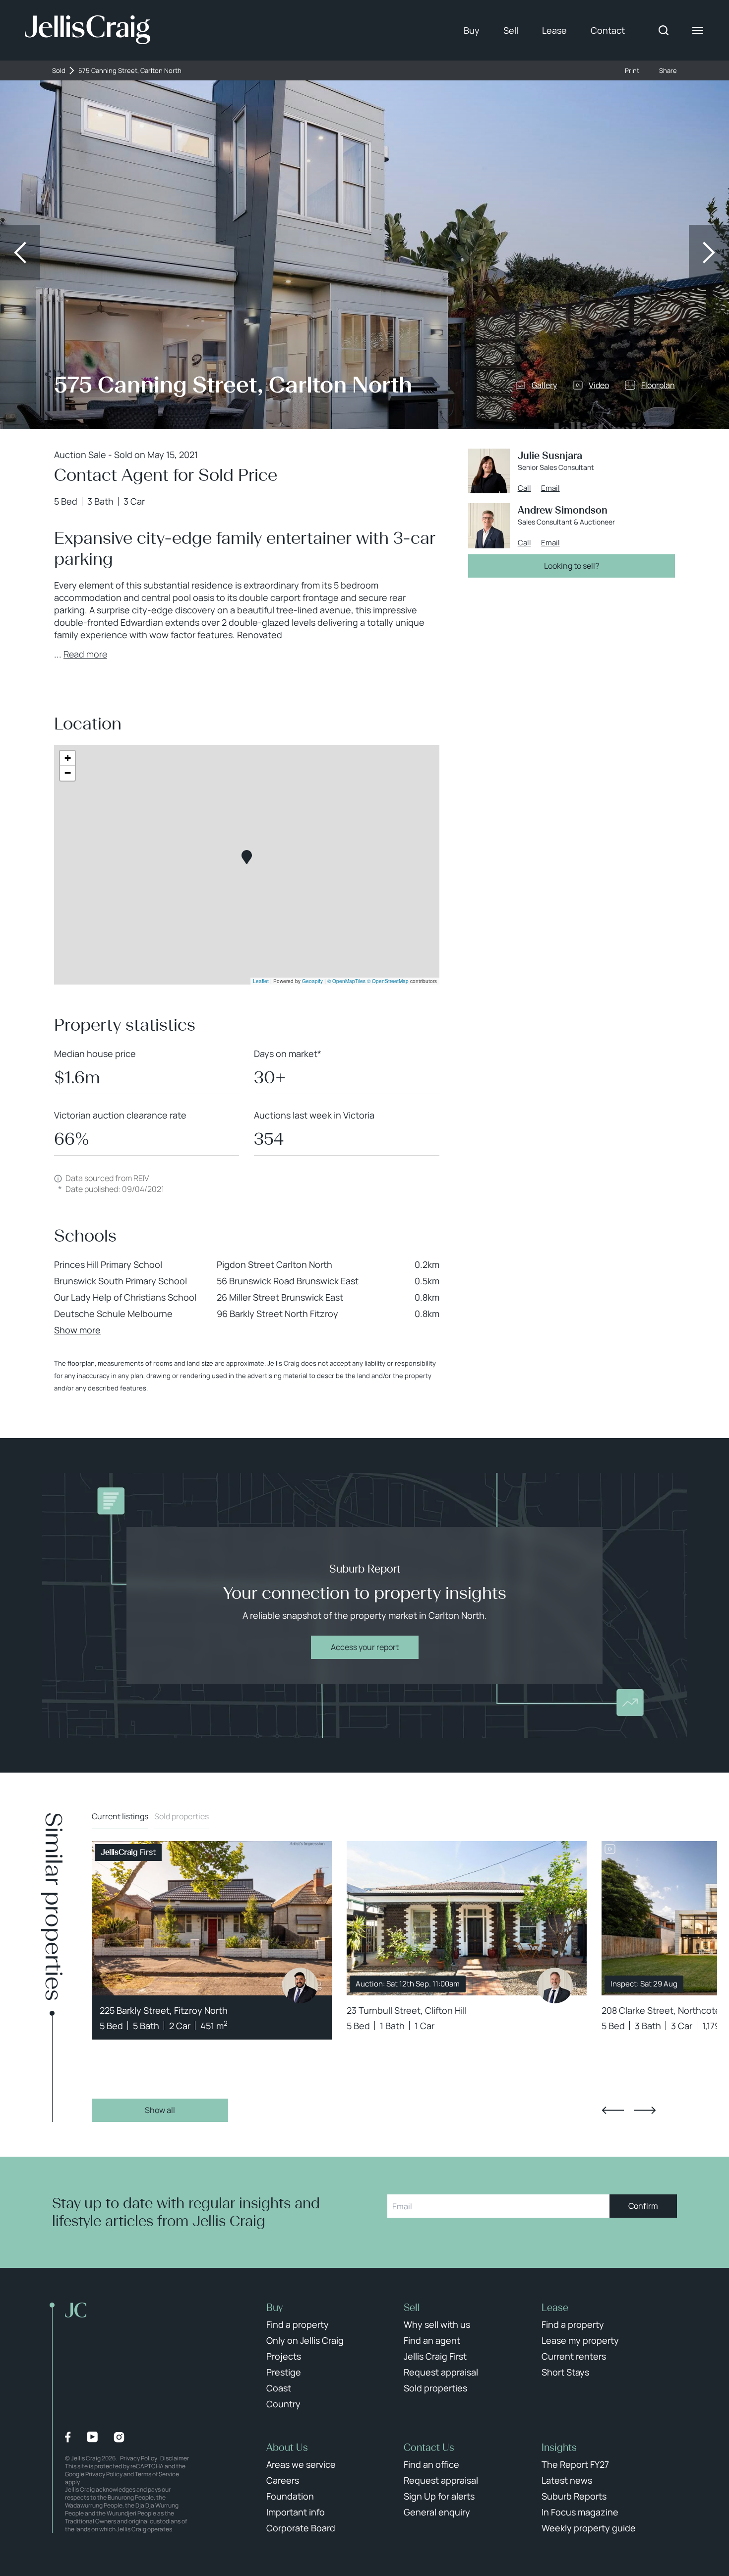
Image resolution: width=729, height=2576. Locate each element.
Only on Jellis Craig (305, 2340)
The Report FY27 (575, 2464)
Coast (279, 2388)
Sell (511, 30)
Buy (472, 30)
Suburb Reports (574, 2496)
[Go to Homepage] (88, 30)
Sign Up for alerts (439, 2496)
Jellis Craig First (435, 2356)
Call (524, 488)
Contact (608, 30)
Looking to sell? (572, 566)
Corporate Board (301, 2528)
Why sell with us (437, 2324)
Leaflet (261, 981)
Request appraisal (441, 2372)
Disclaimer (175, 2458)
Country (283, 2404)
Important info (296, 2512)
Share (668, 71)
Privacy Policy (139, 2458)
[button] (247, 857)
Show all (160, 2110)
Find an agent (432, 2340)
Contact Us (429, 2447)
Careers (283, 2480)
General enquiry (437, 2512)
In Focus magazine (580, 2512)
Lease (554, 30)
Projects (284, 2356)
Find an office (431, 2464)
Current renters (574, 2356)
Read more (85, 654)
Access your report (365, 1647)
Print (632, 71)
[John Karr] (555, 1985)
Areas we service (301, 2464)
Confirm (643, 2206)
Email (550, 488)
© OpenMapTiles (346, 981)
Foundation (290, 2496)
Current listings (120, 1816)
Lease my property (580, 2340)
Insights (559, 2447)
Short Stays (565, 2372)
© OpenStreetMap (388, 981)
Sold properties (182, 1816)
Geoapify (312, 981)
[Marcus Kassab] (300, 1985)
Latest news (567, 2480)
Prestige (284, 2372)
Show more (77, 1330)
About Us (287, 2447)
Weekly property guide (589, 2528)
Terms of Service (157, 2474)
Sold (59, 71)
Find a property (298, 2324)
